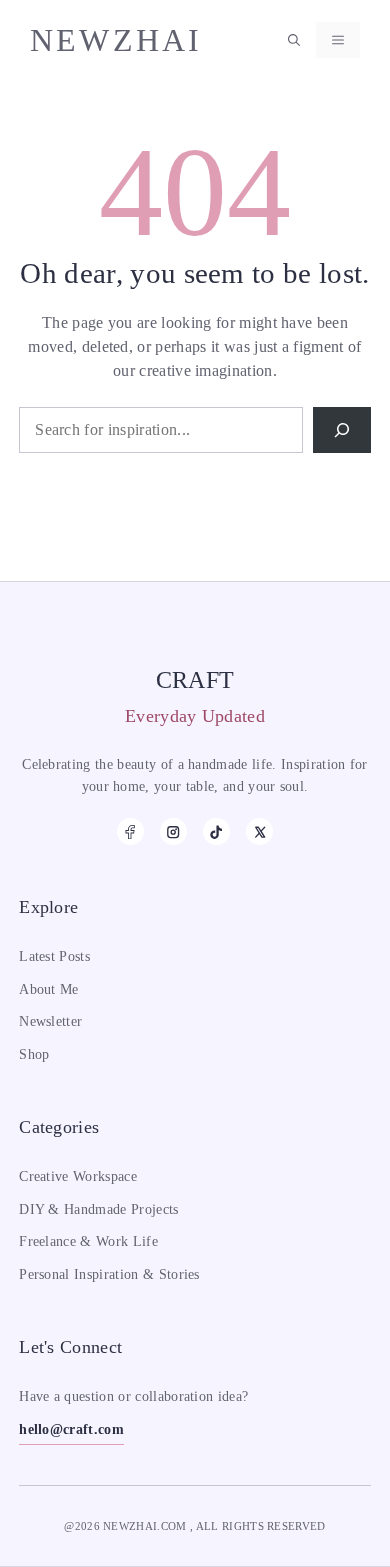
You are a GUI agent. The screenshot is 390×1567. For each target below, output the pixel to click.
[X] (259, 831)
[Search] (342, 430)
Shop (34, 1054)
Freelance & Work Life (88, 1241)
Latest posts (54, 956)
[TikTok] (216, 831)
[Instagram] (173, 831)
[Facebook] (130, 831)
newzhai (116, 40)
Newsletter (50, 1021)
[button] (294, 40)
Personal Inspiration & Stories (109, 1274)
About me (49, 989)
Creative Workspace (78, 1176)
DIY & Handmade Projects (98, 1209)
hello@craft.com (71, 1429)
